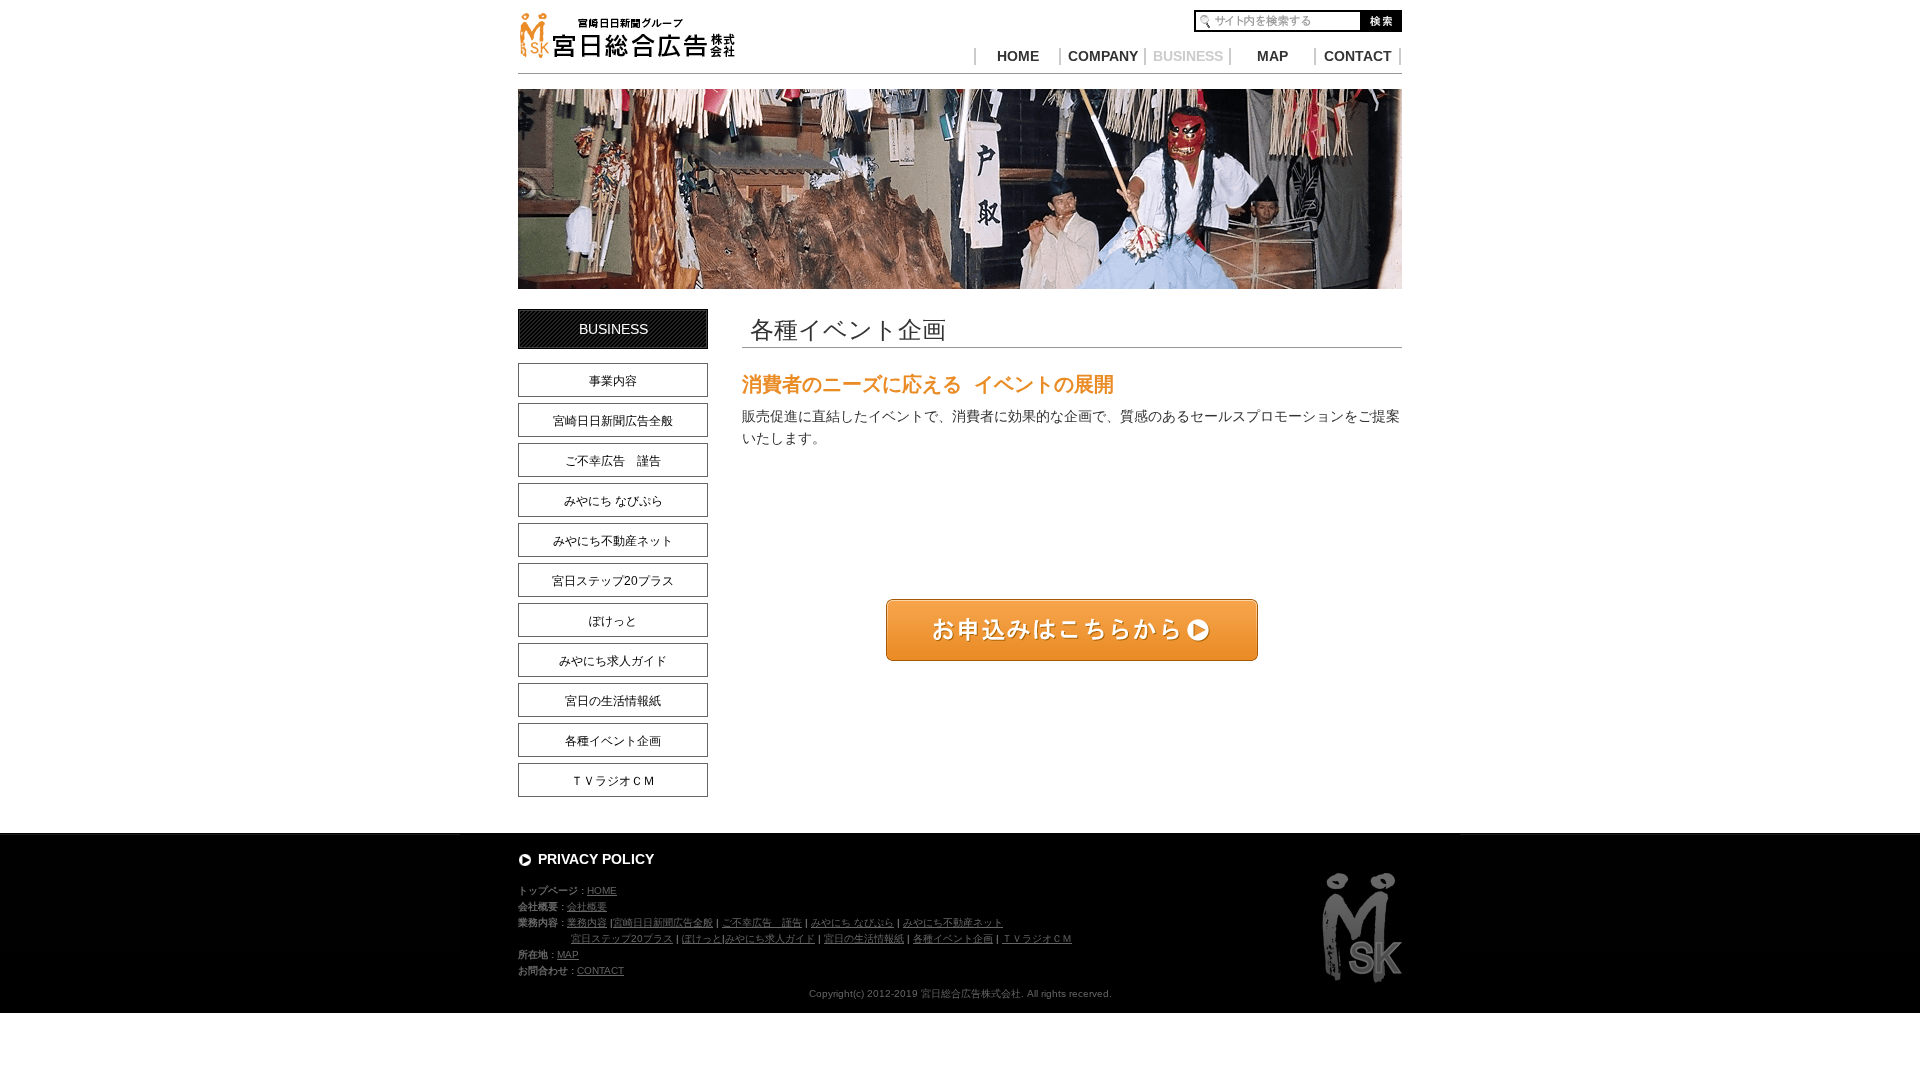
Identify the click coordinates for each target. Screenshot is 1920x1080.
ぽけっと (613, 621)
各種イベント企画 (613, 741)
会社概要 (587, 906)
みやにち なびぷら (613, 501)
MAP (1272, 56)
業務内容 (587, 922)
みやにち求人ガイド (613, 661)
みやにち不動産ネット (613, 541)
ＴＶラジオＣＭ (613, 781)
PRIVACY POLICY (596, 859)
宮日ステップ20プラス (613, 581)
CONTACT (1358, 56)
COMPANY (1103, 56)
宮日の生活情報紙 (613, 701)
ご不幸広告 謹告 (613, 461)
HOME (1018, 56)
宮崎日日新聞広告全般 (613, 421)
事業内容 (613, 381)
